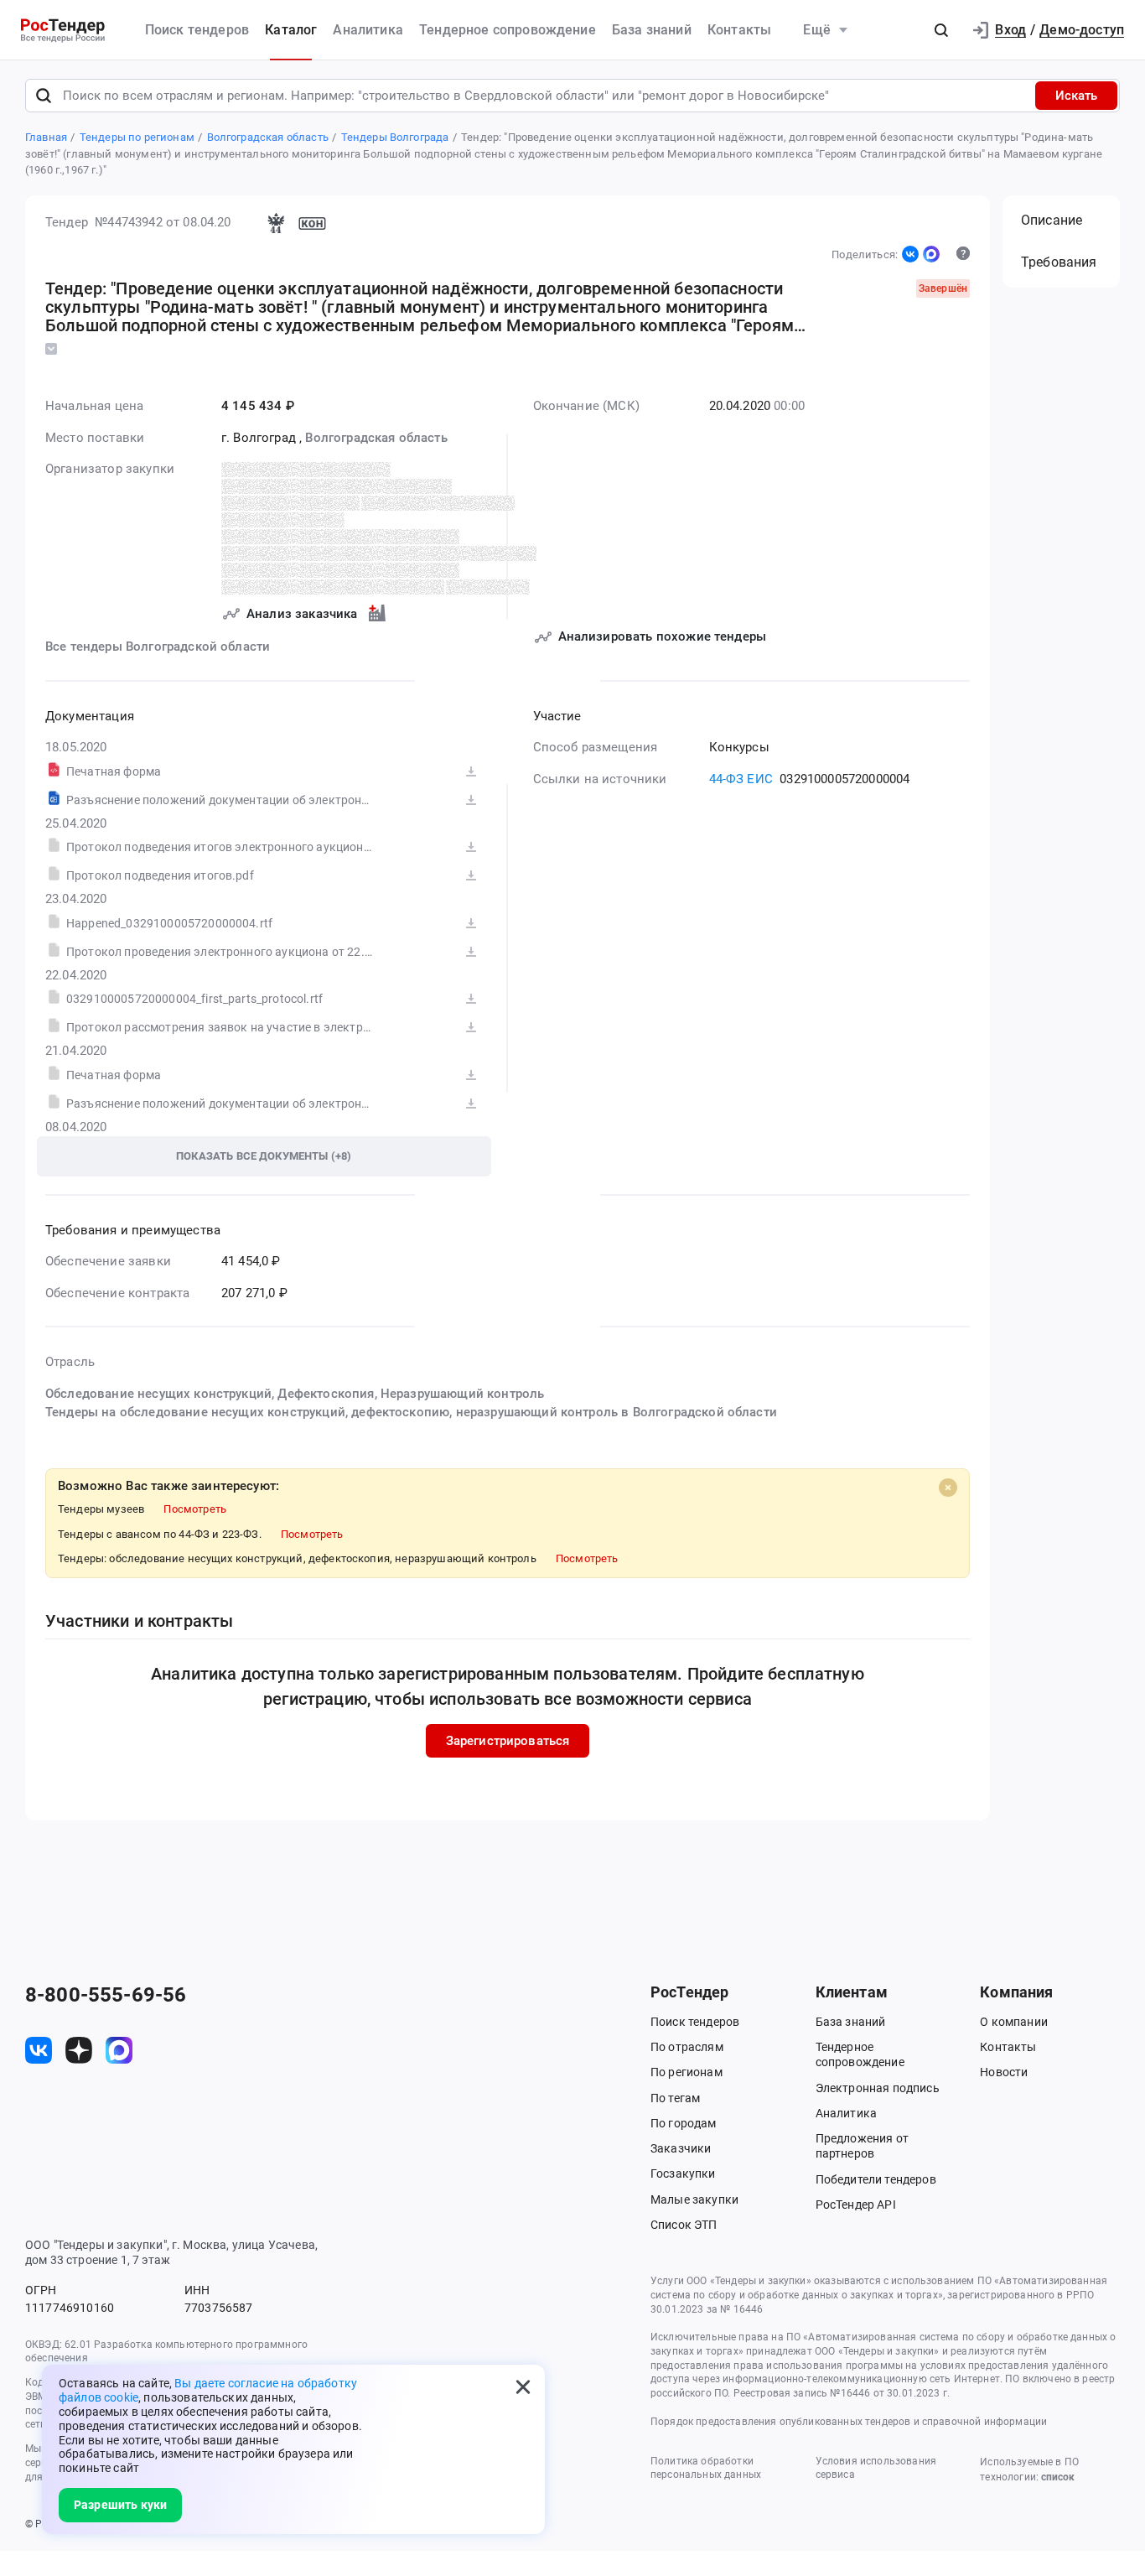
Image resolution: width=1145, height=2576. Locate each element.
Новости (1004, 2072)
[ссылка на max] (119, 2050)
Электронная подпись (878, 2088)
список (1058, 2477)
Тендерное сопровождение (508, 30)
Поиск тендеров (197, 30)
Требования (1059, 262)
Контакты (739, 30)
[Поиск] (44, 96)
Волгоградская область (376, 438)
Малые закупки (694, 2199)
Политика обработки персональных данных (706, 2468)
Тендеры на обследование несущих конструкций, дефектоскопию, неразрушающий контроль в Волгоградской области (411, 1412)
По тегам (675, 2098)
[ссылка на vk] (39, 2050)
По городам (684, 2123)
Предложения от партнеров (862, 2146)
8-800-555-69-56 (106, 1995)
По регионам (686, 2072)
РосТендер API (856, 2205)
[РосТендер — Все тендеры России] (63, 31)
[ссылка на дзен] (79, 2050)
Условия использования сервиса (876, 2468)
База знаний (652, 30)
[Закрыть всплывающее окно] (523, 2386)
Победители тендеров (876, 2179)
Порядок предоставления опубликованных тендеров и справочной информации (849, 2422)
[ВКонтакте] (910, 254)
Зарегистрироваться (508, 1741)
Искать (1076, 96)
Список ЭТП (684, 2225)
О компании (1014, 2022)
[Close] (948, 1488)
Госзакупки (683, 2173)
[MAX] (931, 254)
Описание (1052, 220)
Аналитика (368, 30)
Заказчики (681, 2148)
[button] (941, 30)
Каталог (291, 30)
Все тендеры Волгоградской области (158, 647)
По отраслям (687, 2047)
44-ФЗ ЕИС (741, 779)
